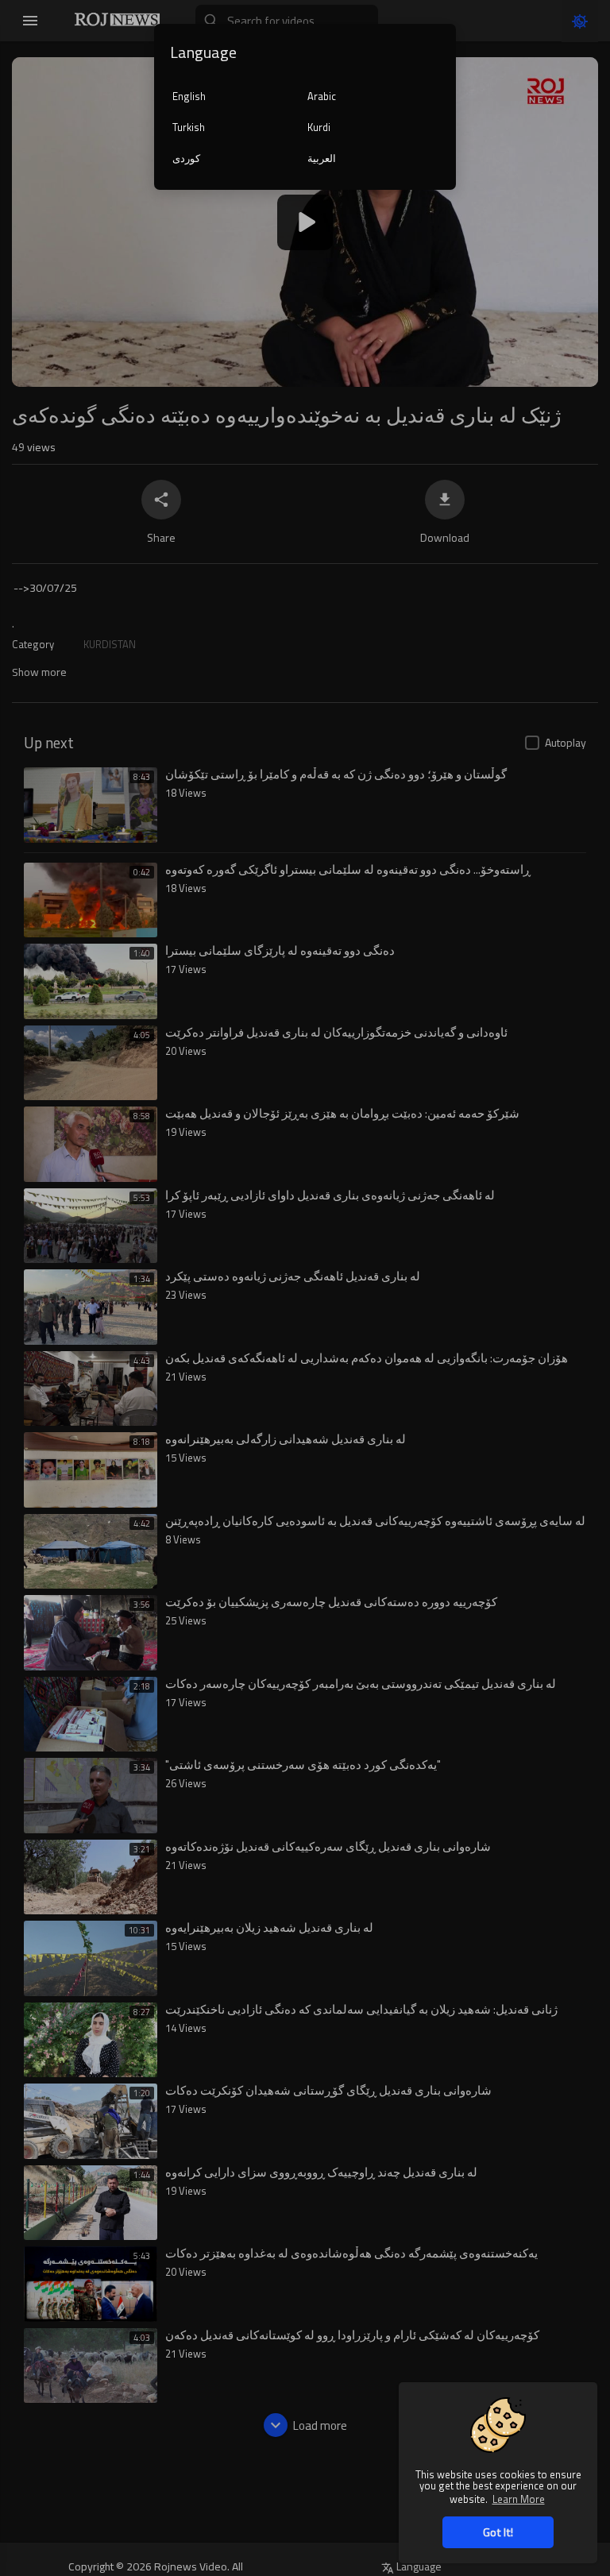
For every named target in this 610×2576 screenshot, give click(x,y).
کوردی (186, 158)
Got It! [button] (498, 2532)
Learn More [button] (519, 2499)
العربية (322, 158)
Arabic (322, 96)
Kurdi (319, 127)
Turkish (189, 127)
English (189, 96)
